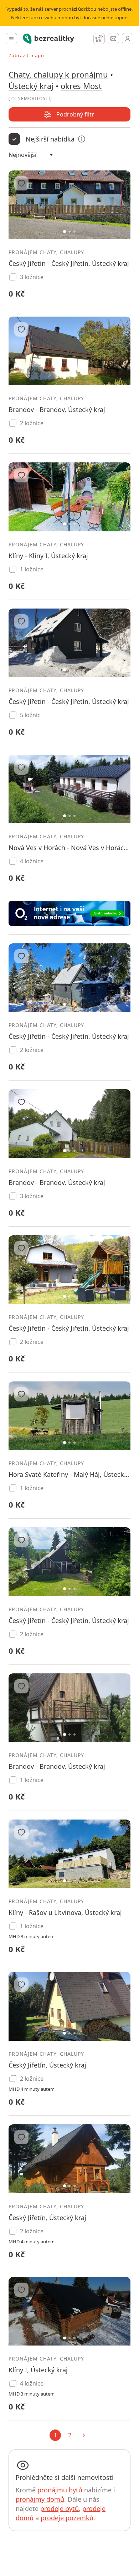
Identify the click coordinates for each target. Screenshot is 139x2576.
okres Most (81, 86)
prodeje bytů (60, 2508)
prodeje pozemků (67, 2518)
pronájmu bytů (60, 2490)
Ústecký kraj (31, 86)
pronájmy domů (40, 2499)
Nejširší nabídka (50, 139)
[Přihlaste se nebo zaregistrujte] (128, 39)
